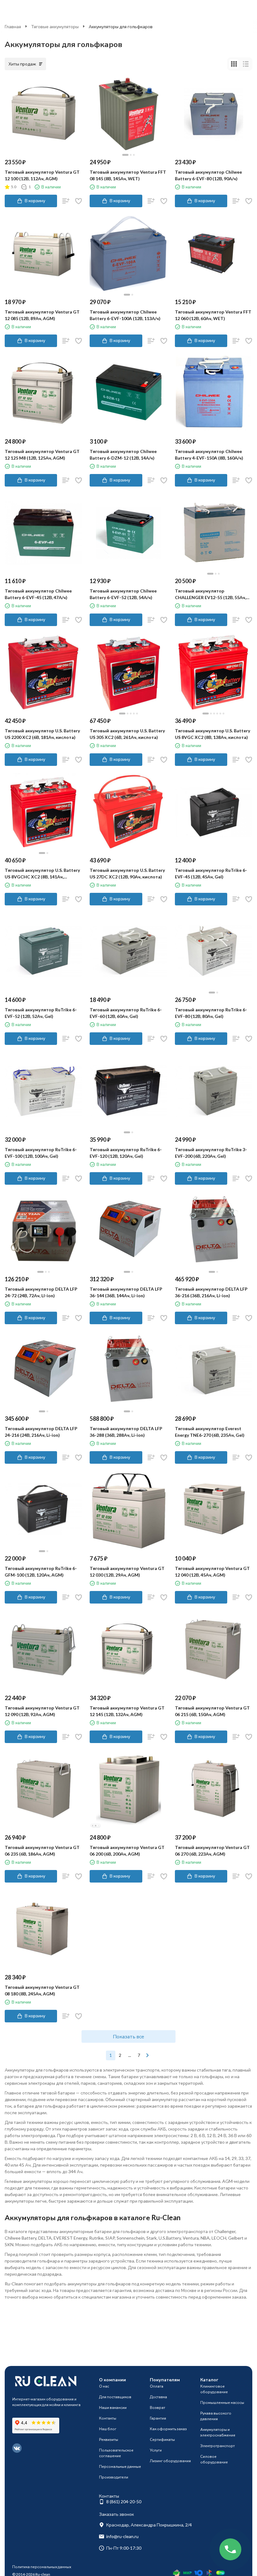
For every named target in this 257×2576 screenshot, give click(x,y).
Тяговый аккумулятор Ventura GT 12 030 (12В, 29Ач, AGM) (127, 1572)
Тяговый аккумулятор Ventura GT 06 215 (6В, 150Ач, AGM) (212, 1711)
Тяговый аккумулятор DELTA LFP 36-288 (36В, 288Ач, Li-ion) (126, 1432)
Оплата (157, 2386)
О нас (104, 2386)
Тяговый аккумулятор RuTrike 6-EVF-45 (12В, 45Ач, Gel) (211, 873)
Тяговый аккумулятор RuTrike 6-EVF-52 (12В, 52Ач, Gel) (41, 1013)
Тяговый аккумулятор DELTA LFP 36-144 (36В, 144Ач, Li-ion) (126, 1292)
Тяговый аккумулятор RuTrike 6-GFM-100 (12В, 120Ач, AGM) (41, 1572)
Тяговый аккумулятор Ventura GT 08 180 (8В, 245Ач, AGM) (42, 1990)
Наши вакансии (113, 2407)
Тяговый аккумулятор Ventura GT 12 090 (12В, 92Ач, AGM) (42, 1711)
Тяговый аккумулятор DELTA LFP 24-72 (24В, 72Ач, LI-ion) (41, 1292)
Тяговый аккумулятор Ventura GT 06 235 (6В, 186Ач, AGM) (42, 1851)
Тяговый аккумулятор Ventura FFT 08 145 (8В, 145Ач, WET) (128, 175)
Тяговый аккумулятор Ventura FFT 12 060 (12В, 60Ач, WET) (213, 315)
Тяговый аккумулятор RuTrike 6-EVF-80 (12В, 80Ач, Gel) (211, 1013)
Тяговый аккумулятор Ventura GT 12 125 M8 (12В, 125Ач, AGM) (42, 455)
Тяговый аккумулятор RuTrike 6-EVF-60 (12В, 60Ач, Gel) (126, 1013)
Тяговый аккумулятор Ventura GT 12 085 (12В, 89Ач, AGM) (42, 315)
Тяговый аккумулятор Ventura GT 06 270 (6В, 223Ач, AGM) (212, 1851)
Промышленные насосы (222, 2402)
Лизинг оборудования (170, 2461)
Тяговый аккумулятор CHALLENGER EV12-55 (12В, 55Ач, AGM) (210, 594)
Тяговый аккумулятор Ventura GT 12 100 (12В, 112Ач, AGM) (42, 175)
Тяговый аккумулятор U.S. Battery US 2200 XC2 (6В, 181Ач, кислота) (42, 734)
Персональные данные (120, 2466)
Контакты (108, 2418)
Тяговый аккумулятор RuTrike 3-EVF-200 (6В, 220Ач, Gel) (211, 1153)
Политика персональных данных (42, 2567)
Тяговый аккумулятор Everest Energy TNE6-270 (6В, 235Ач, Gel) (210, 1432)
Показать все (128, 2036)
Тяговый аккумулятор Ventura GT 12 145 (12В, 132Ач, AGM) (127, 1711)
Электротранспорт (218, 2446)
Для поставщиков (115, 2397)
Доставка (158, 2397)
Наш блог (108, 2429)
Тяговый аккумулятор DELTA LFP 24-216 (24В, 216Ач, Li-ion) (41, 1432)
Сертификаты (162, 2439)
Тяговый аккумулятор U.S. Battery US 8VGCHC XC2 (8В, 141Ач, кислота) (42, 874)
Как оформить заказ (168, 2429)
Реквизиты (109, 2439)
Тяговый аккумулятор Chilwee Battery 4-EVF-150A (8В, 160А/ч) (209, 455)
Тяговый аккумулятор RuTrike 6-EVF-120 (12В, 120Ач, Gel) (126, 1153)
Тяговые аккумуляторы (55, 26)
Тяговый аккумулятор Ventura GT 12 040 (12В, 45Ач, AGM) (212, 1572)
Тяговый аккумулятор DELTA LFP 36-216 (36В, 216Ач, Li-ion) (211, 1292)
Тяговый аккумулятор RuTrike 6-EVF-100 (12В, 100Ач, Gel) (41, 1153)
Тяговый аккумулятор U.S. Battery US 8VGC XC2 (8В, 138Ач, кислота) (212, 734)
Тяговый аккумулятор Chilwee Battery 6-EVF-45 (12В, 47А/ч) (38, 594)
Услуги (156, 2450)
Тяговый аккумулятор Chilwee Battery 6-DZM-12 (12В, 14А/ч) (123, 455)
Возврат (157, 2407)
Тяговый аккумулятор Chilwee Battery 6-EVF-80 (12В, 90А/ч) (208, 175)
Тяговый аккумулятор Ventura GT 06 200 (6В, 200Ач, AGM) (127, 1851)
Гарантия (158, 2418)
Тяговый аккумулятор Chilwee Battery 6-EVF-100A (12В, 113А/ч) (125, 315)
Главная (13, 26)
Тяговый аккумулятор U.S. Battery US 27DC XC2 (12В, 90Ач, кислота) (127, 873)
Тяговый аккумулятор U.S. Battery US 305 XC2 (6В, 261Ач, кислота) (127, 734)
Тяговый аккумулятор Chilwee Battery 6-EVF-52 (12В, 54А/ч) (123, 594)
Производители (114, 2477)
